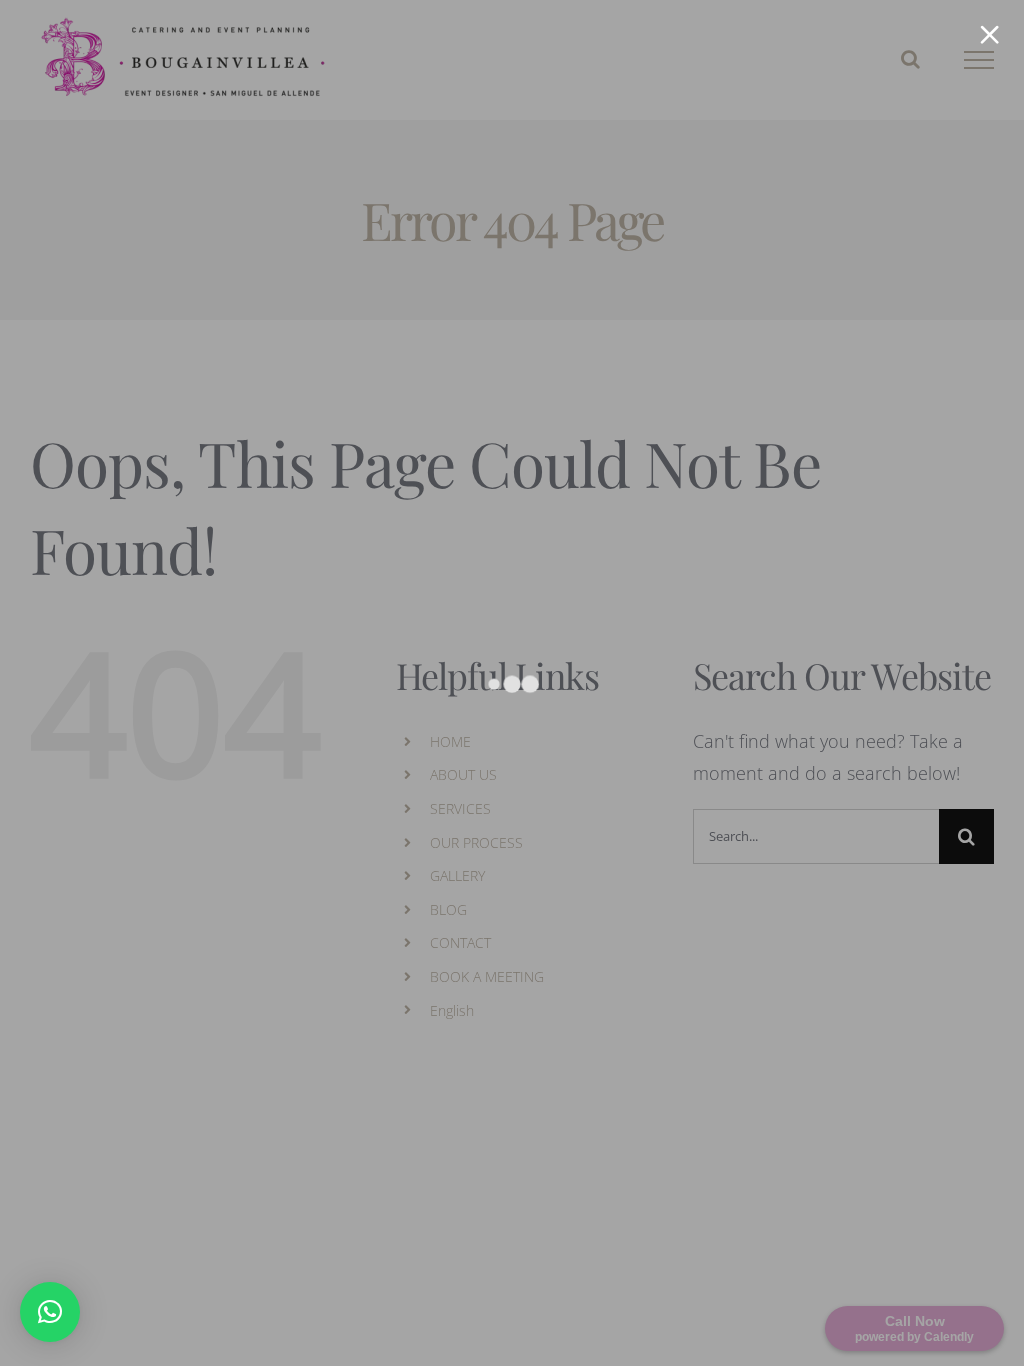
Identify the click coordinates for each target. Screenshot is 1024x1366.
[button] (50, 1312)
